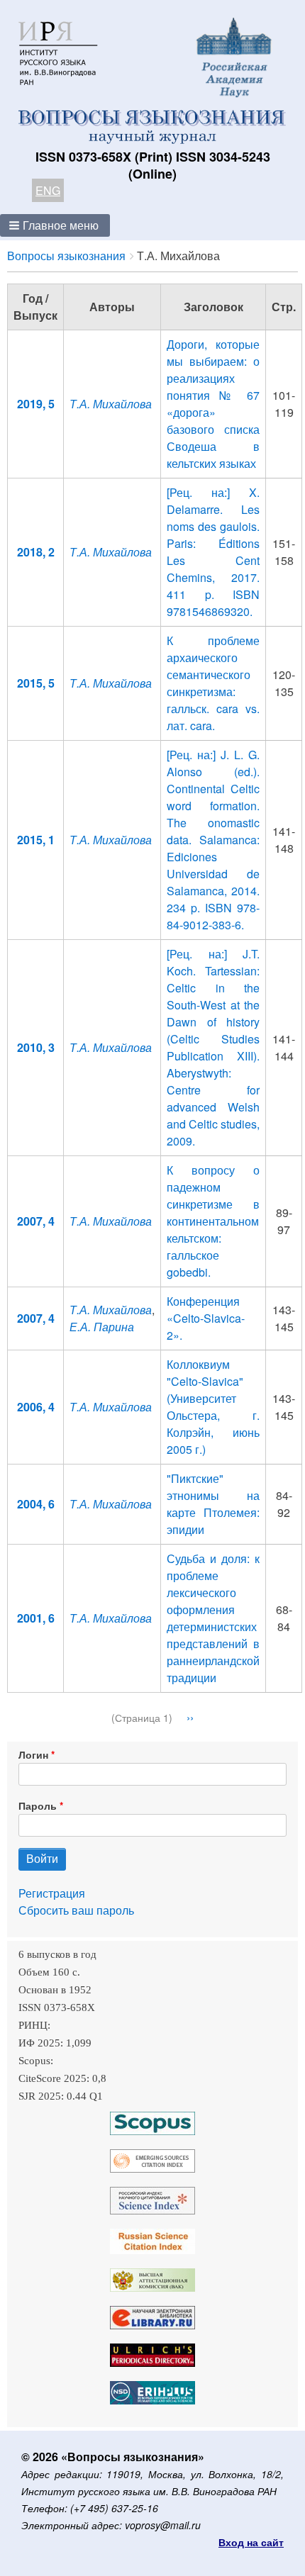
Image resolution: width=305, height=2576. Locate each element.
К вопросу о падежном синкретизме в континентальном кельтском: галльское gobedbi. (213, 1221)
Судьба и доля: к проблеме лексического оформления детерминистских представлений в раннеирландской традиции (213, 1618)
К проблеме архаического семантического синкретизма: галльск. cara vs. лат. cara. (213, 683)
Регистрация (52, 1893)
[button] (55, 225)
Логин (33, 1754)
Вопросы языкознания (66, 256)
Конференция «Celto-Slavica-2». (206, 1318)
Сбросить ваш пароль (76, 1910)
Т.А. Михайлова (111, 404)
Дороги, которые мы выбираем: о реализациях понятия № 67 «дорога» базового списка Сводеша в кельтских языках (213, 404)
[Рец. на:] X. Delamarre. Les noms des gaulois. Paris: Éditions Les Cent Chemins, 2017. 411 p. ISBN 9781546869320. (213, 552)
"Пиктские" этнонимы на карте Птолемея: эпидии (213, 1504)
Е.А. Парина (102, 1327)
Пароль (38, 1805)
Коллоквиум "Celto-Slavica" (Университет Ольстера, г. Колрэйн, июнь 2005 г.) (213, 1407)
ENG (48, 190)
